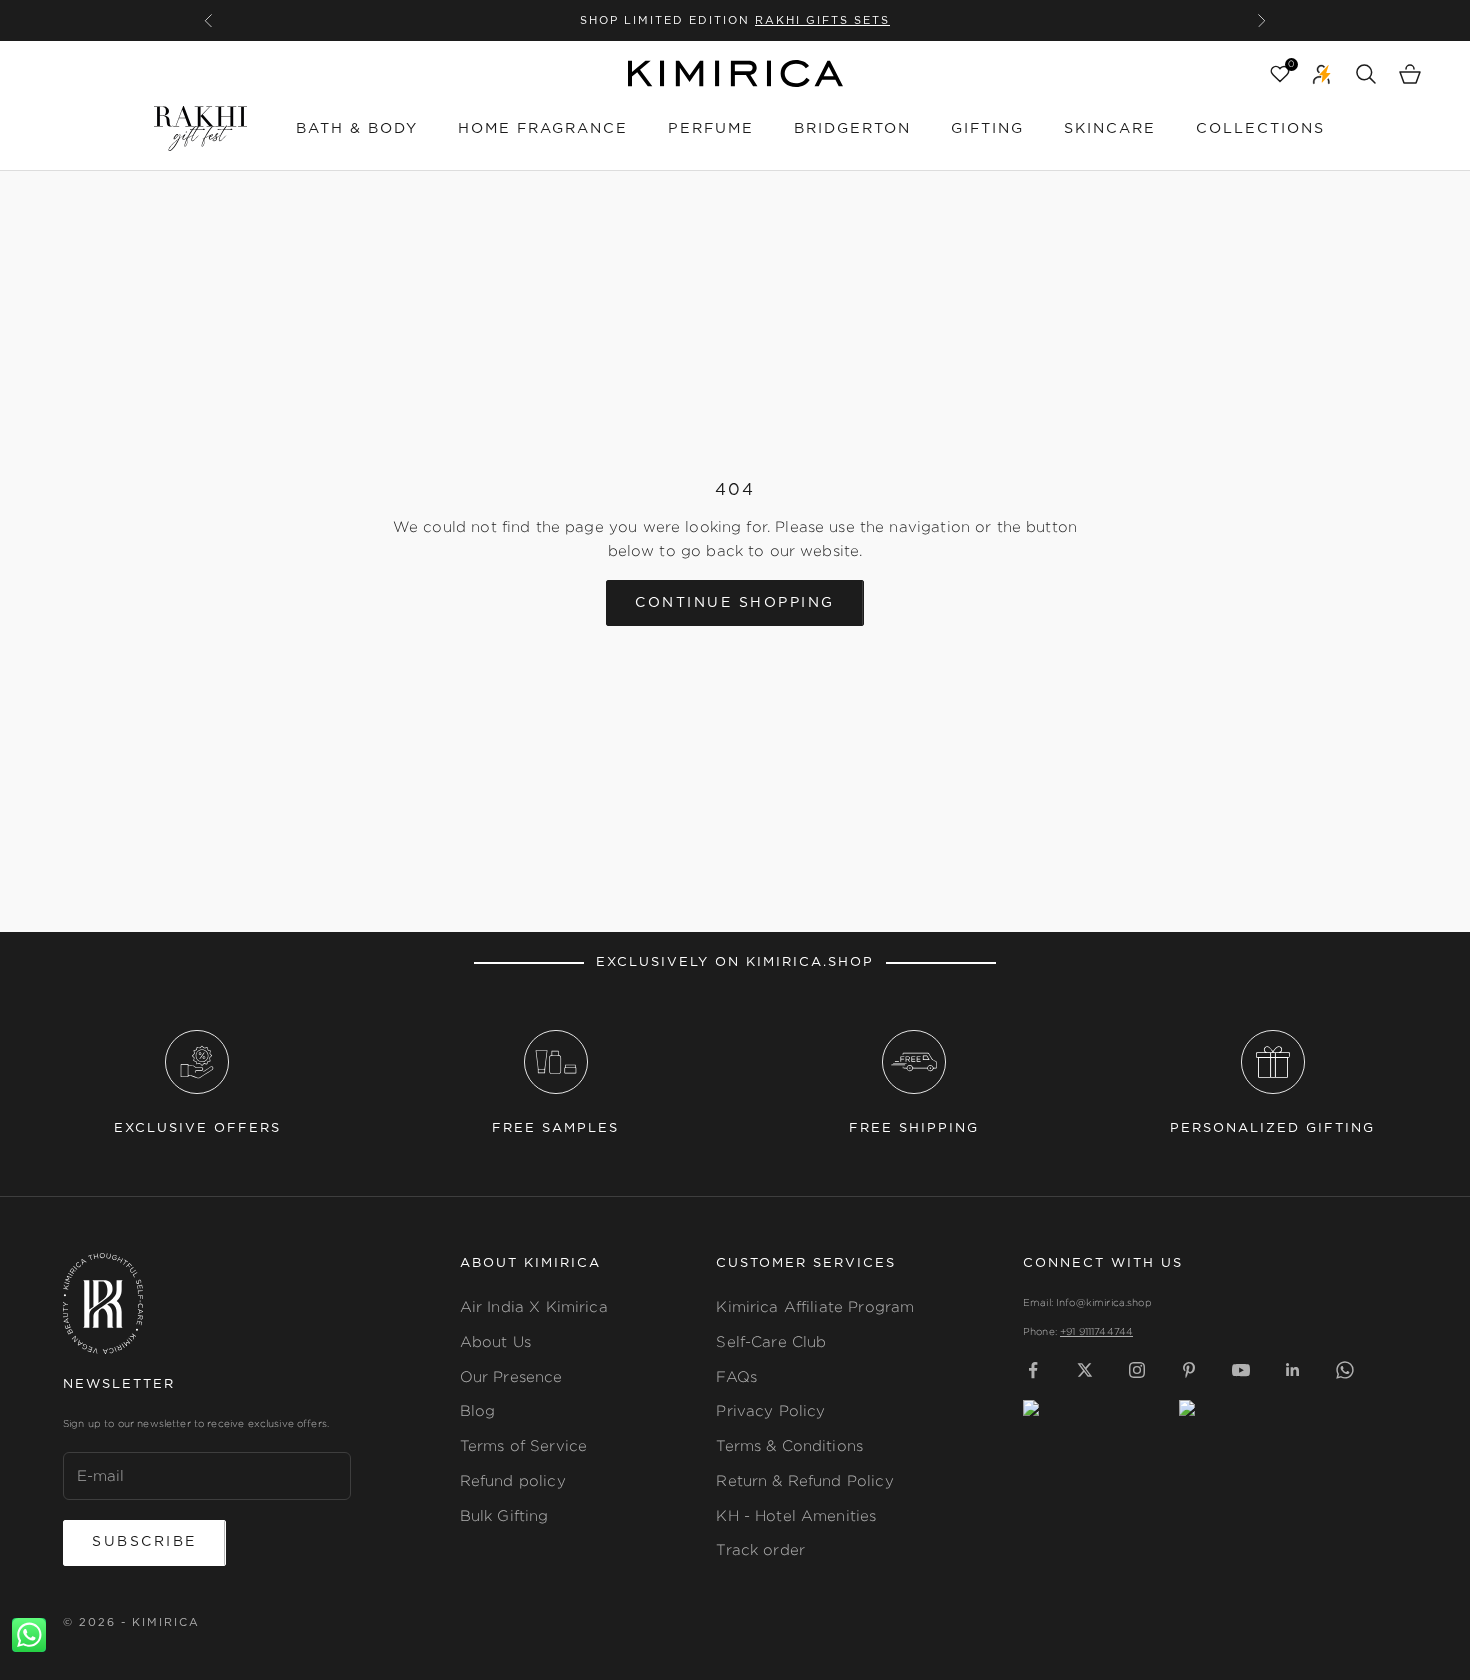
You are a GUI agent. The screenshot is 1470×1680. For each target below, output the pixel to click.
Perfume (711, 128)
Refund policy (513, 1480)
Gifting (987, 128)
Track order (760, 1549)
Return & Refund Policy (804, 1480)
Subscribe (144, 1542)
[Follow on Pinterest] (1189, 1370)
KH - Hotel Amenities (796, 1515)
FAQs (736, 1376)
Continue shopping (735, 603)
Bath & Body (357, 128)
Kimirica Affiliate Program (815, 1306)
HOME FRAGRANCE (543, 128)
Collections (1260, 128)
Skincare (1110, 128)
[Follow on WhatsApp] (1345, 1370)
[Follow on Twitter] (1085, 1370)
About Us (495, 1341)
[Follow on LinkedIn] (1293, 1370)
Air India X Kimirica (534, 1306)
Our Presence (511, 1376)
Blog (478, 1410)
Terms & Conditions (789, 1445)
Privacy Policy (770, 1410)
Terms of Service (523, 1445)
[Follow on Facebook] (1033, 1370)
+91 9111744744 (1096, 1331)
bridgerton (852, 128)
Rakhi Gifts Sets (822, 20)
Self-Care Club (771, 1341)
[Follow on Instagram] (1137, 1370)
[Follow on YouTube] (1241, 1370)
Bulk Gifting (504, 1515)
